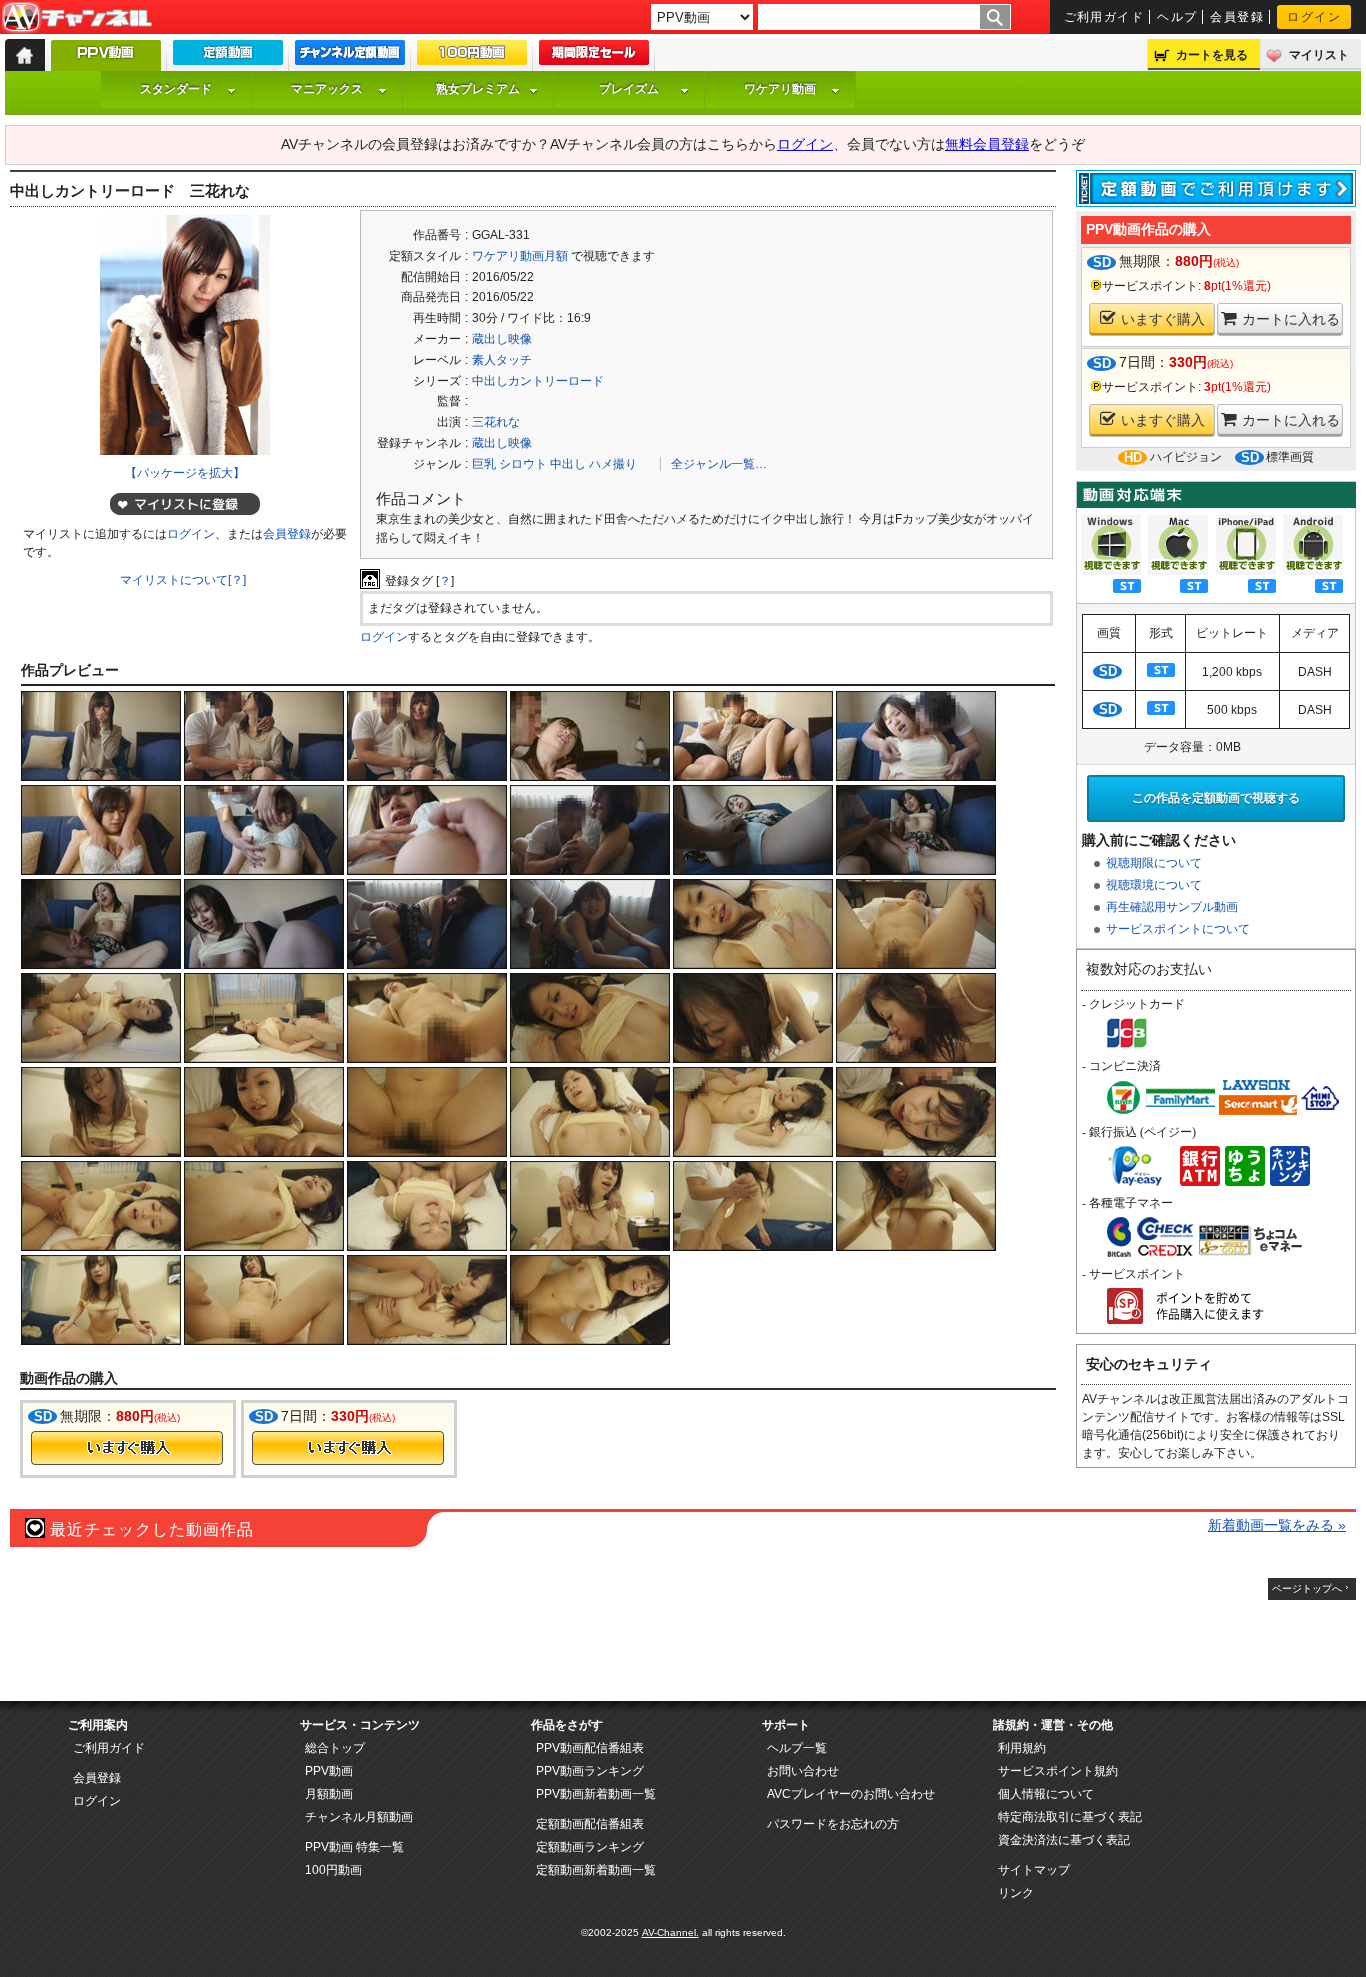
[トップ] (25, 55)
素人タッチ (502, 360)
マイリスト (1319, 55)
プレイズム (629, 89)
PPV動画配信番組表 (590, 1748)
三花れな (496, 422)
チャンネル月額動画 (359, 1817)
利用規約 (1022, 1748)
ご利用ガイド (1104, 17)
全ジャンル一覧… (719, 464)
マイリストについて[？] (183, 580)
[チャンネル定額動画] (350, 57)
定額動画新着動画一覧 (596, 1870)
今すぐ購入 (127, 1448)
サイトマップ (1034, 1870)
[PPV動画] (106, 60)
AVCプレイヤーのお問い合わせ (851, 1794)
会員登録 (1237, 17)
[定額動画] (228, 57)
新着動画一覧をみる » (1277, 1525)
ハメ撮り (613, 464)
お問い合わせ (803, 1771)
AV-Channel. (670, 1932)
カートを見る (1212, 55)
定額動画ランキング (590, 1847)
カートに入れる (1291, 319)
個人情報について (1046, 1794)
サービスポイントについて (1178, 929)
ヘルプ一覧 (797, 1748)
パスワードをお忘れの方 (833, 1824)
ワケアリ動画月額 (520, 256)
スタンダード (176, 89)
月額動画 (329, 1794)
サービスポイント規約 (1058, 1771)
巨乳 (484, 464)
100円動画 (333, 1870)
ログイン (1314, 17)
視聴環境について (1154, 885)
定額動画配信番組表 (590, 1824)
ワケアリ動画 (780, 89)
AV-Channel (77, 18)
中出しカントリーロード (538, 381)
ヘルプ (1177, 17)
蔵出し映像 (502, 339)
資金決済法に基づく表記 (1064, 1840)
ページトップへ (1307, 1588)
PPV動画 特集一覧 (354, 1847)
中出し (568, 464)
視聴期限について (1154, 863)
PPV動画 (329, 1771)
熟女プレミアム (478, 89)
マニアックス (327, 89)
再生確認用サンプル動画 (1172, 907)
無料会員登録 (987, 144)
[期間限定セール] (594, 57)
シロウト (523, 464)
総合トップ (335, 1748)
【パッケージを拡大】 (185, 473)
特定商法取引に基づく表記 (1070, 1817)
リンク (1016, 1893)
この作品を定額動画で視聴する (1216, 798)
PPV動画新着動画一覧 (596, 1794)
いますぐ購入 (1163, 319)
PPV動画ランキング (590, 1771)
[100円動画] (472, 57)
